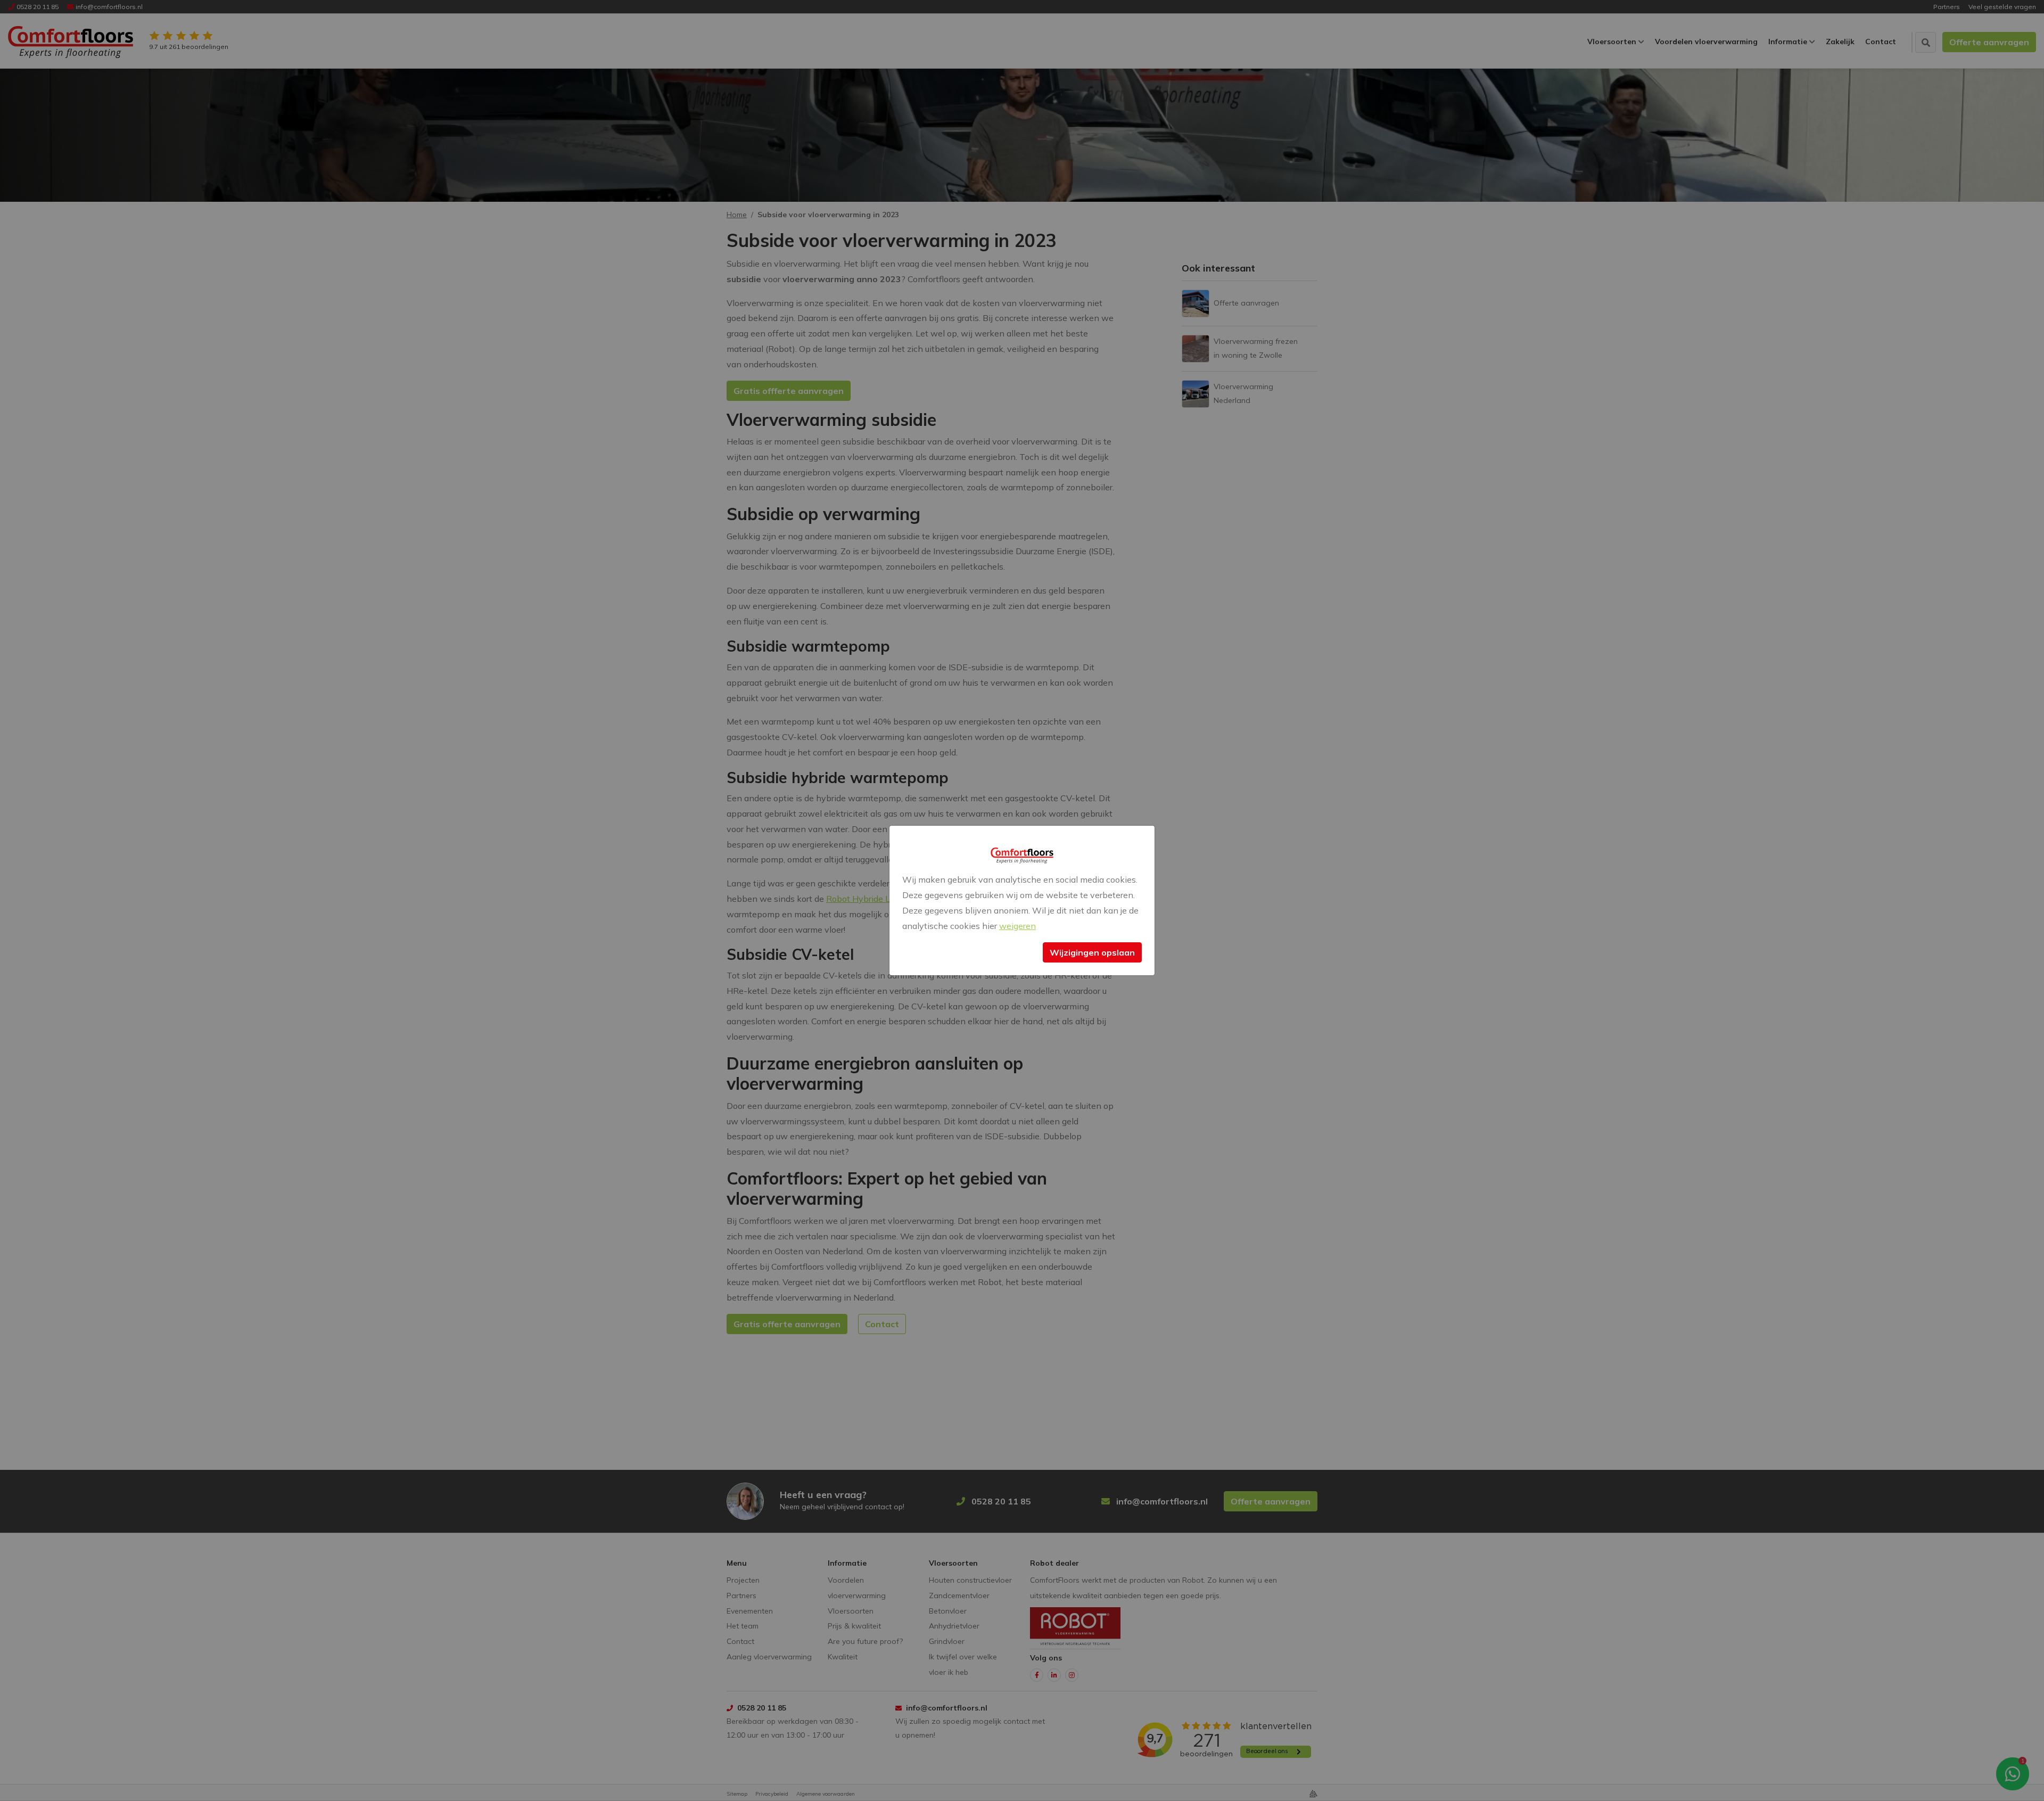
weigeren (1017, 926)
